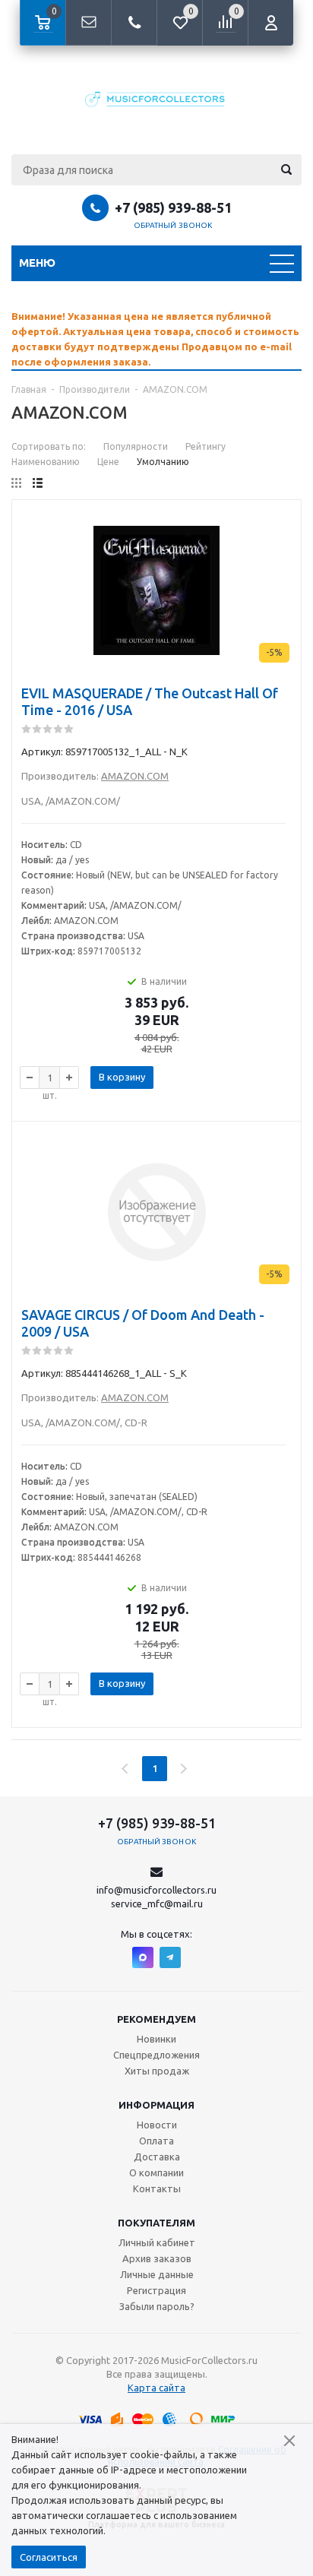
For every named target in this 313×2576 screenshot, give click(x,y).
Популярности (136, 446)
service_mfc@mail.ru (157, 1904)
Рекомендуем (156, 2019)
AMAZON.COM (135, 776)
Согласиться (49, 2557)
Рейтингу (206, 446)
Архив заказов (157, 2258)
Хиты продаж (157, 2071)
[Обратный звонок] (134, 23)
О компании (156, 2173)
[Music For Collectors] (156, 101)
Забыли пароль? (157, 2306)
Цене (108, 462)
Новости (157, 2125)
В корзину (122, 1077)
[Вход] (270, 23)
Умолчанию (163, 462)
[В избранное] (280, 545)
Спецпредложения (156, 2055)
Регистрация (156, 2290)
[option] (156, 339)
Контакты (157, 2188)
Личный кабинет (157, 2242)
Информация (156, 2105)
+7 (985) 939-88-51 (173, 207)
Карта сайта (156, 2388)
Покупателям (156, 2223)
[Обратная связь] (88, 23)
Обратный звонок (173, 225)
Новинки (156, 2039)
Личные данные (157, 2274)
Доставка (157, 2157)
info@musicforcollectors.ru (156, 1890)
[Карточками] (16, 483)
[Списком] (38, 483)
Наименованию (46, 462)
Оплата (156, 2141)
